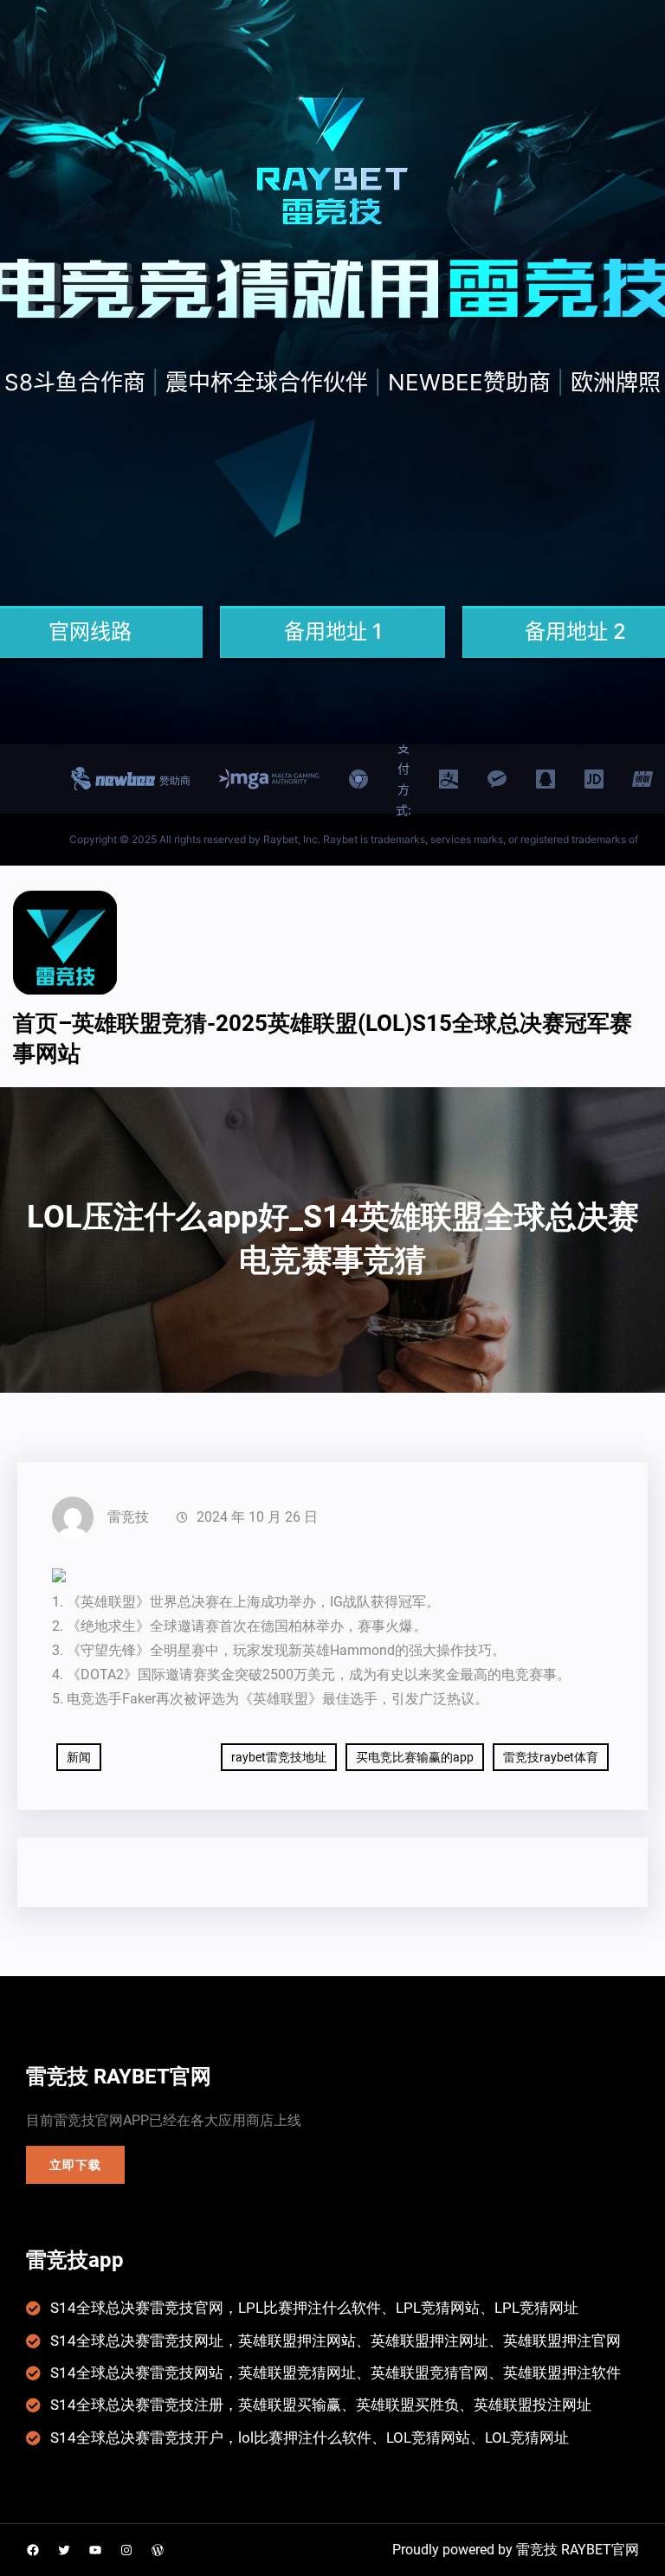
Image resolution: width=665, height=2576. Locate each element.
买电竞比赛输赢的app (415, 1757)
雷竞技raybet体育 (551, 1757)
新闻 (79, 1757)
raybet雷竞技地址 (279, 1757)
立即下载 (75, 2165)
